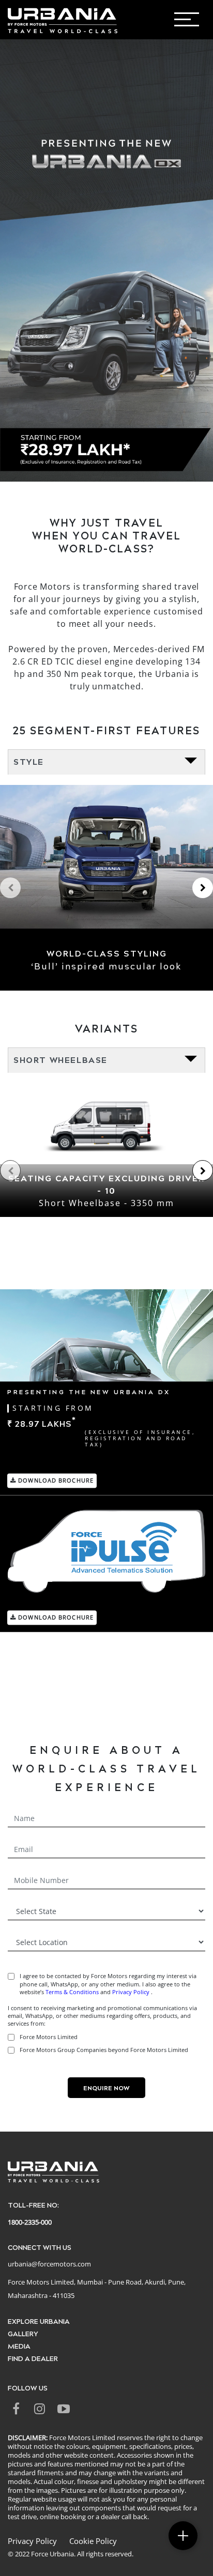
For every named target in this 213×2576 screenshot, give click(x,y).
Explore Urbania (39, 2321)
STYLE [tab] (29, 761)
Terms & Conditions (72, 1992)
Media (19, 2346)
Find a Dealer (33, 2358)
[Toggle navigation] (199, 22)
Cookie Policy (93, 2541)
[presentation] (10, 888)
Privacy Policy (132, 1992)
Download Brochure (55, 1480)
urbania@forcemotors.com (49, 2264)
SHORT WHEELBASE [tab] (60, 1060)
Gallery (23, 2333)
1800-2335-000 (30, 2222)
